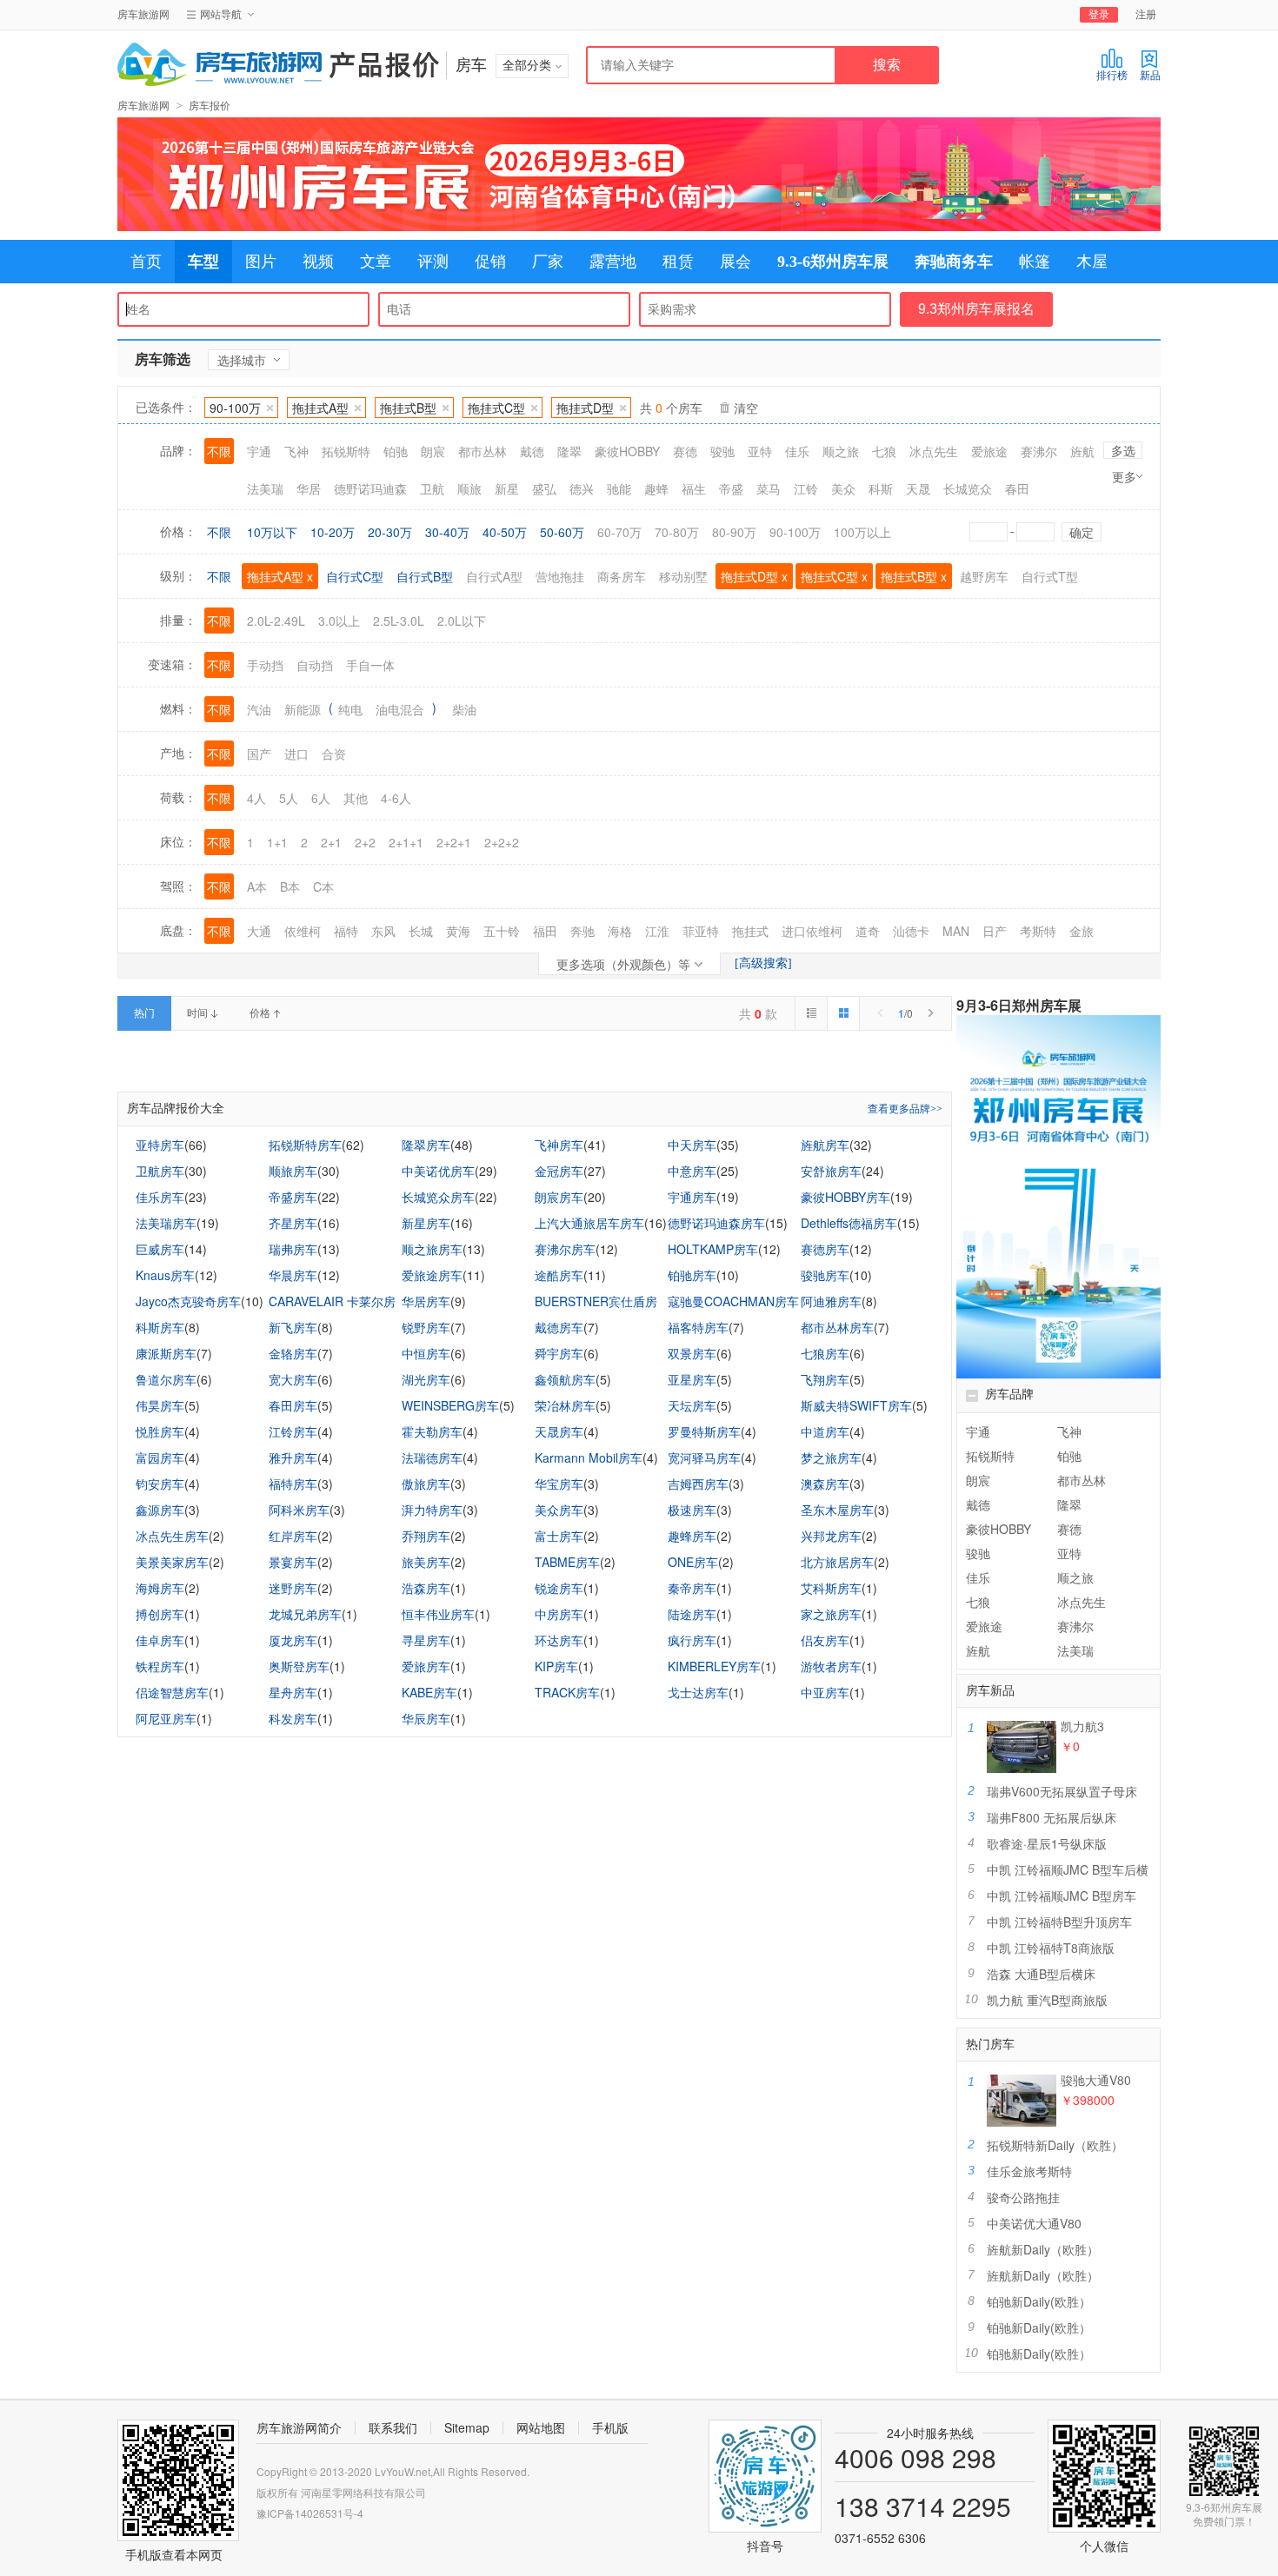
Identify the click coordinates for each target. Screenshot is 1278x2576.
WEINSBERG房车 (450, 1405)
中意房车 (692, 1171)
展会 (736, 262)
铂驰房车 (692, 1275)
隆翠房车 (426, 1145)
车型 (203, 262)
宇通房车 (692, 1197)
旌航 (978, 1650)
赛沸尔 (1075, 1626)
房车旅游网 (143, 15)
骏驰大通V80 (1096, 2080)
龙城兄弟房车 (305, 1614)
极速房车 (692, 1510)
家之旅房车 (831, 1614)
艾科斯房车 (831, 1588)
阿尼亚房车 (166, 1718)
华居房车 (426, 1301)
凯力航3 (1082, 1726)
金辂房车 (293, 1353)
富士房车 (559, 1536)
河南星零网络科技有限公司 (363, 2492)
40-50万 (505, 532)
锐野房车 (426, 1327)
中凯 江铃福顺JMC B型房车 (1062, 1895)
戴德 (978, 1504)
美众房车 (559, 1510)
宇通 (978, 1431)
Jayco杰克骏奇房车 (188, 1301)
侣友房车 (825, 1640)
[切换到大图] (843, 1013)
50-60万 (562, 532)
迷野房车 (293, 1588)
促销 (490, 262)
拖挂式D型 (585, 408)
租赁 (678, 262)
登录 (1099, 15)
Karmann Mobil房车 (589, 1457)
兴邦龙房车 (831, 1536)
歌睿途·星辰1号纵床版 (1047, 1843)
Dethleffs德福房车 (849, 1223)
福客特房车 (698, 1327)
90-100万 (235, 408)
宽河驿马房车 (704, 1457)
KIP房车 (556, 1666)
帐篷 (1035, 262)
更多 (1124, 476)
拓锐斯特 (990, 1456)
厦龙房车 (293, 1640)
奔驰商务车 (954, 262)
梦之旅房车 (831, 1457)
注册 (1146, 15)
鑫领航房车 (565, 1379)
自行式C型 (355, 576)
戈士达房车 (698, 1692)
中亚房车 (825, 1692)
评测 (433, 262)
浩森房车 (426, 1588)
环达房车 (559, 1640)
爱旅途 (984, 1626)
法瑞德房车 (432, 1457)
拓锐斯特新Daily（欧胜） (1055, 2145)
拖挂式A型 (320, 408)
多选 (1123, 450)
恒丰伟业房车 (438, 1614)
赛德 (1069, 1529)
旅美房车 (426, 1562)
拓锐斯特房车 (305, 1145)
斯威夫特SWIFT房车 (856, 1405)
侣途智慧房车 (172, 1692)
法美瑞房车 (166, 1223)
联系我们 (393, 2427)
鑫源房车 (160, 1510)
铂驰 (1069, 1456)
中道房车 (825, 1431)
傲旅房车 (426, 1484)
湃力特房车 (432, 1510)
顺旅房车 (293, 1171)
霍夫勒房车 (432, 1431)
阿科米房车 (299, 1510)
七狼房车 (825, 1353)
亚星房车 (692, 1379)
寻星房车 (426, 1640)
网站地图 (541, 2427)
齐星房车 (293, 1223)
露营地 (613, 262)
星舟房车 (293, 1692)
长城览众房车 (438, 1197)
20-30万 (390, 532)
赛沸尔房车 (565, 1249)
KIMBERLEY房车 (714, 1666)
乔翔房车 (426, 1536)
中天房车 (692, 1145)
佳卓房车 (160, 1640)
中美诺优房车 (438, 1171)
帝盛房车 (293, 1197)
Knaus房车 (165, 1275)
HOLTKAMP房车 (713, 1249)
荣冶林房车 (565, 1405)
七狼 (978, 1602)
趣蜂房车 (692, 1536)
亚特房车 (160, 1145)
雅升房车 (293, 1457)
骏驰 (978, 1553)
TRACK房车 (567, 1692)
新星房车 (426, 1223)
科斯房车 (160, 1327)
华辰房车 (426, 1718)
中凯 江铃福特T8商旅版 (1051, 1948)
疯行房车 (692, 1640)
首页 (146, 262)
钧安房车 (160, 1484)
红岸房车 (293, 1536)
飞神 (1069, 1431)
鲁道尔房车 (166, 1379)
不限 (219, 532)
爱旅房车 (426, 1666)
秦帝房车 (692, 1588)
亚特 (1069, 1553)
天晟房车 (559, 1431)
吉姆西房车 (698, 1484)
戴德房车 (559, 1327)
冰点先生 (1082, 1602)
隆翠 (1069, 1504)
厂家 (548, 262)
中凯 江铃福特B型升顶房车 (1059, 1922)
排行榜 (1112, 76)
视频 (318, 262)
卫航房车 (160, 1171)
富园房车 (160, 1457)
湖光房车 (426, 1379)
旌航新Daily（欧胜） (1043, 2249)
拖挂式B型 (408, 408)
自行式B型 (425, 576)
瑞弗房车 (293, 1249)
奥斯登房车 (299, 1666)
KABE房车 (429, 1692)
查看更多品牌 (905, 1109)
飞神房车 (559, 1145)
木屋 (1092, 262)
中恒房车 (426, 1353)
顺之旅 (1075, 1577)
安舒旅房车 (831, 1171)
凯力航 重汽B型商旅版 (1047, 2000)
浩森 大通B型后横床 (1041, 1974)
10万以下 (272, 532)
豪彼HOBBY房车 (845, 1197)
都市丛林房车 (837, 1327)
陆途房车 (692, 1614)
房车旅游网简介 (299, 2427)
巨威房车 (160, 1249)
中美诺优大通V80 (1034, 2223)
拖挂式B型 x (914, 576)
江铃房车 (293, 1431)
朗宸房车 (559, 1197)
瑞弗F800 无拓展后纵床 (1052, 1817)
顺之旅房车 (432, 1249)
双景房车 (692, 1353)
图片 (261, 262)
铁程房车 (160, 1666)
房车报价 (210, 106)
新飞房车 (293, 1327)
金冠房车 (559, 1171)
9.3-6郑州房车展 (833, 262)
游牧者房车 (831, 1666)
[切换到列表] (811, 1013)
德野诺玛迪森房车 (716, 1223)
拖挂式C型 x (834, 576)
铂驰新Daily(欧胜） (1039, 2301)
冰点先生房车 (172, 1536)
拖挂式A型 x (280, 576)
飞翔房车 (825, 1379)
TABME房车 (567, 1562)
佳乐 (978, 1577)
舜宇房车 (559, 1353)
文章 (376, 262)
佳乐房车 (160, 1197)
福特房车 (293, 1484)
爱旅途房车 (432, 1275)
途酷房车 (559, 1275)
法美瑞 (1075, 1650)
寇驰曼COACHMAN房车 (733, 1301)
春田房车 (293, 1405)
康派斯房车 (166, 1353)
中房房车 (559, 1614)
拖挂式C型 (496, 408)
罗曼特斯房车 (704, 1431)
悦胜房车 (160, 1431)
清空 (746, 408)
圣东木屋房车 (837, 1510)
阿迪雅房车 (831, 1301)
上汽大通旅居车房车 (589, 1223)
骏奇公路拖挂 (1023, 2197)
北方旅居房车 (837, 1562)
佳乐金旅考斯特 (1029, 2171)
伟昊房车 (160, 1405)
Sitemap (467, 2427)
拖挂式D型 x (754, 576)
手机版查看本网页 (174, 2554)
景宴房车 (293, 1562)
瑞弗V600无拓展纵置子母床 (1062, 1791)
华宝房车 (559, 1484)
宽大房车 (293, 1379)
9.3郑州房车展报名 (976, 309)
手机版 (610, 2427)
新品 (1150, 76)
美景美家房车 (172, 1562)
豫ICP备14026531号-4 (310, 2513)
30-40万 (447, 532)
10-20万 (333, 532)
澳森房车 (825, 1484)
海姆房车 (160, 1588)
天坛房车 (692, 1405)
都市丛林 (1082, 1480)
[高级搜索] (763, 963)
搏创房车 (160, 1614)
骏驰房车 (825, 1275)
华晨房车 (293, 1275)
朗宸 (978, 1480)
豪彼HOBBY (998, 1529)
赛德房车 (825, 1249)
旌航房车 (825, 1145)
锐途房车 (559, 1588)
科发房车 (293, 1718)
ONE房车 (693, 1562)
